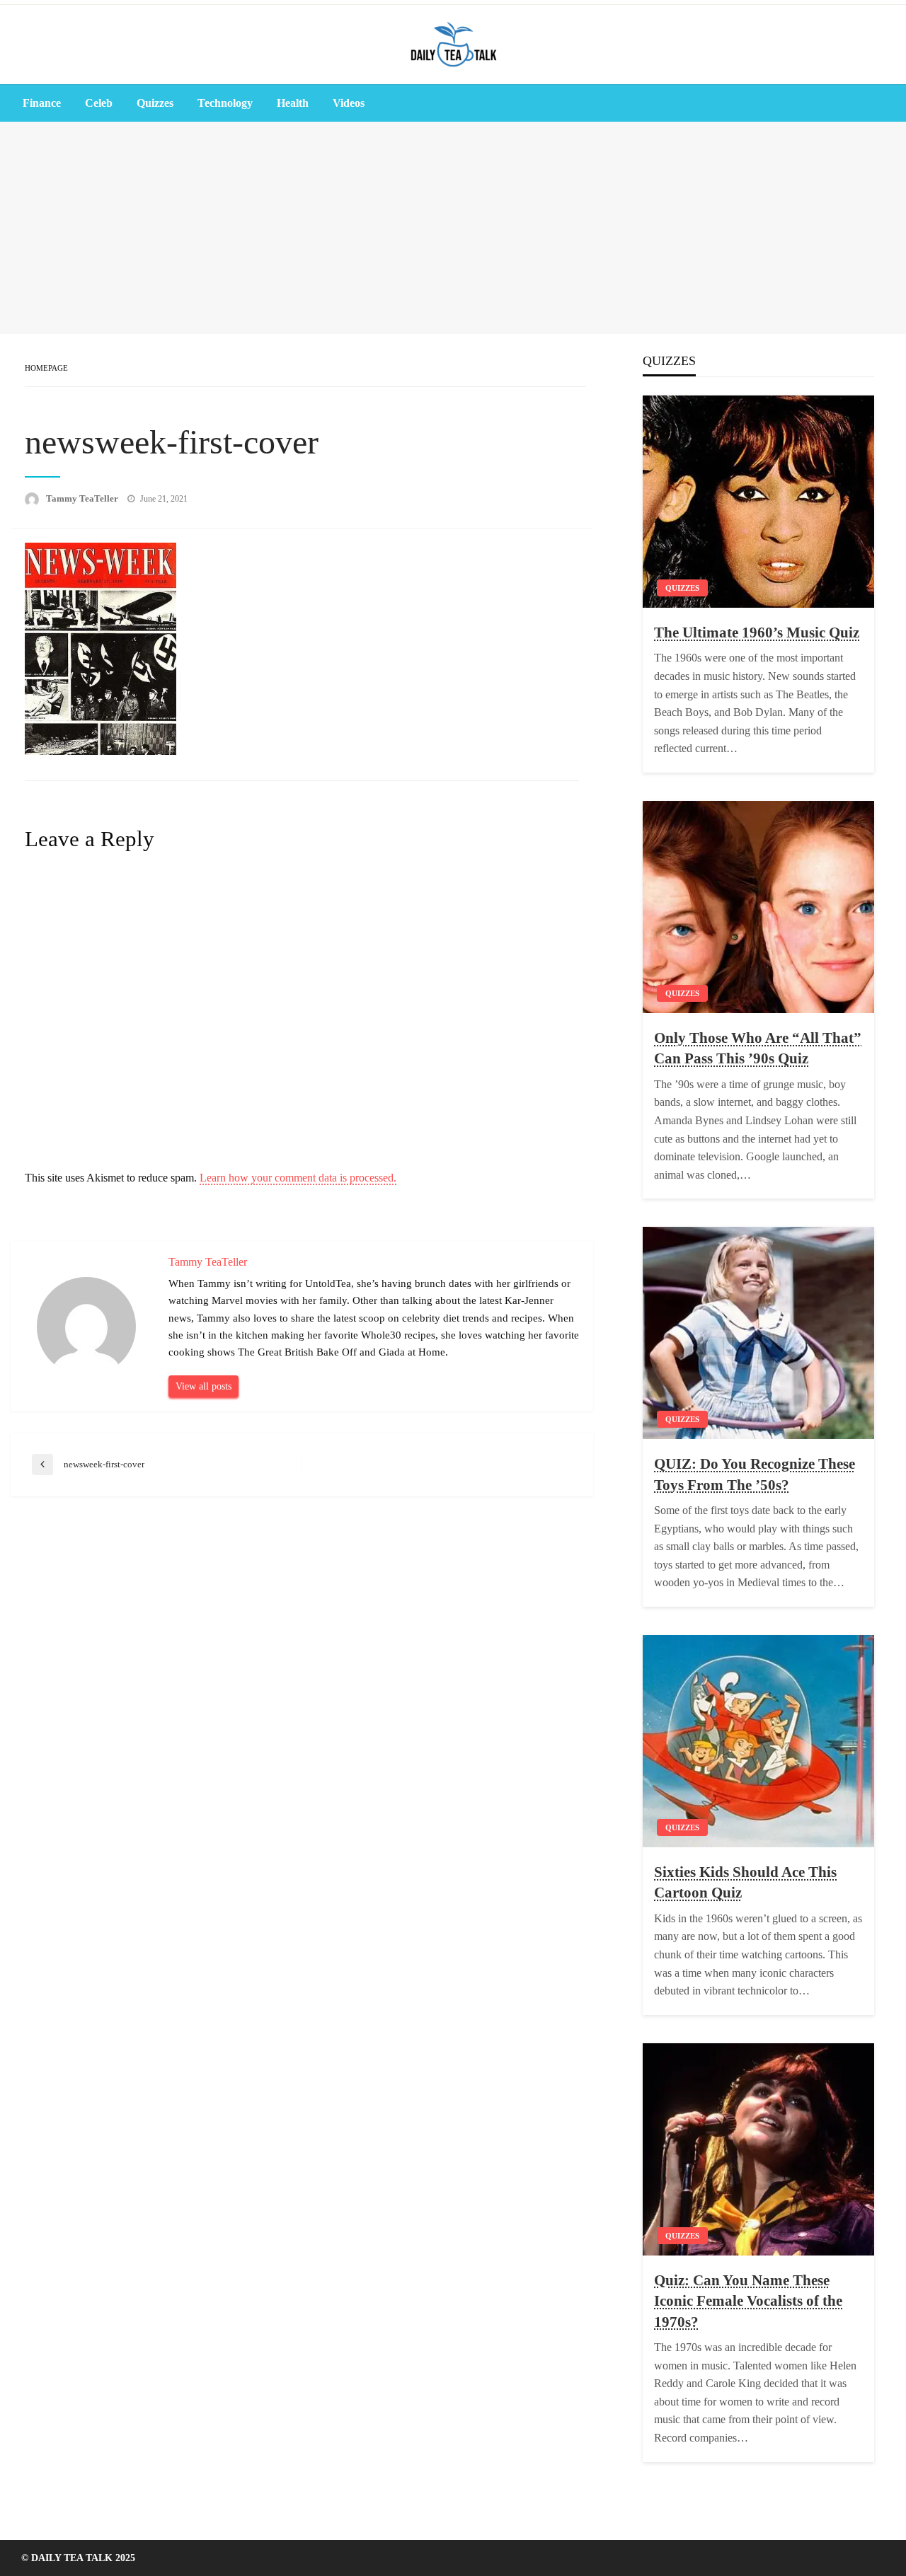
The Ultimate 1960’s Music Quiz (757, 633)
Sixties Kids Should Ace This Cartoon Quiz (745, 1882)
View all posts (203, 1386)
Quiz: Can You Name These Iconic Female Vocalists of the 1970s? (748, 2301)
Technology (225, 103)
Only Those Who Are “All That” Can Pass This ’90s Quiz (758, 1048)
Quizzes (155, 103)
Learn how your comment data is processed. (298, 1178)
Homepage (46, 368)
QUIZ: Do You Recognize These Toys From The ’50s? (755, 1474)
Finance (42, 103)
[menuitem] (42, 103)
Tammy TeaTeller (83, 498)
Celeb (99, 103)
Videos (349, 103)
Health (293, 103)
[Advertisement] (453, 228)
